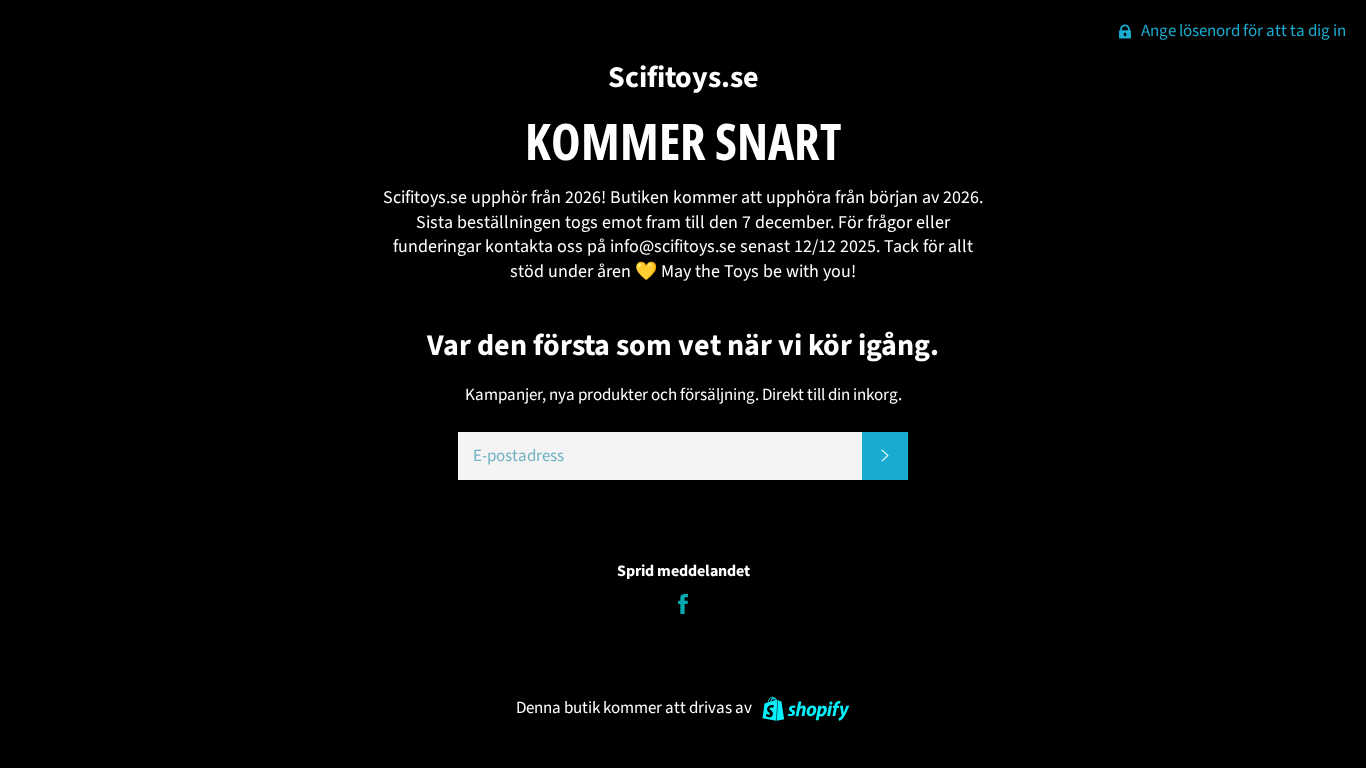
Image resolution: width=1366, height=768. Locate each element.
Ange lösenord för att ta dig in (1242, 31)
